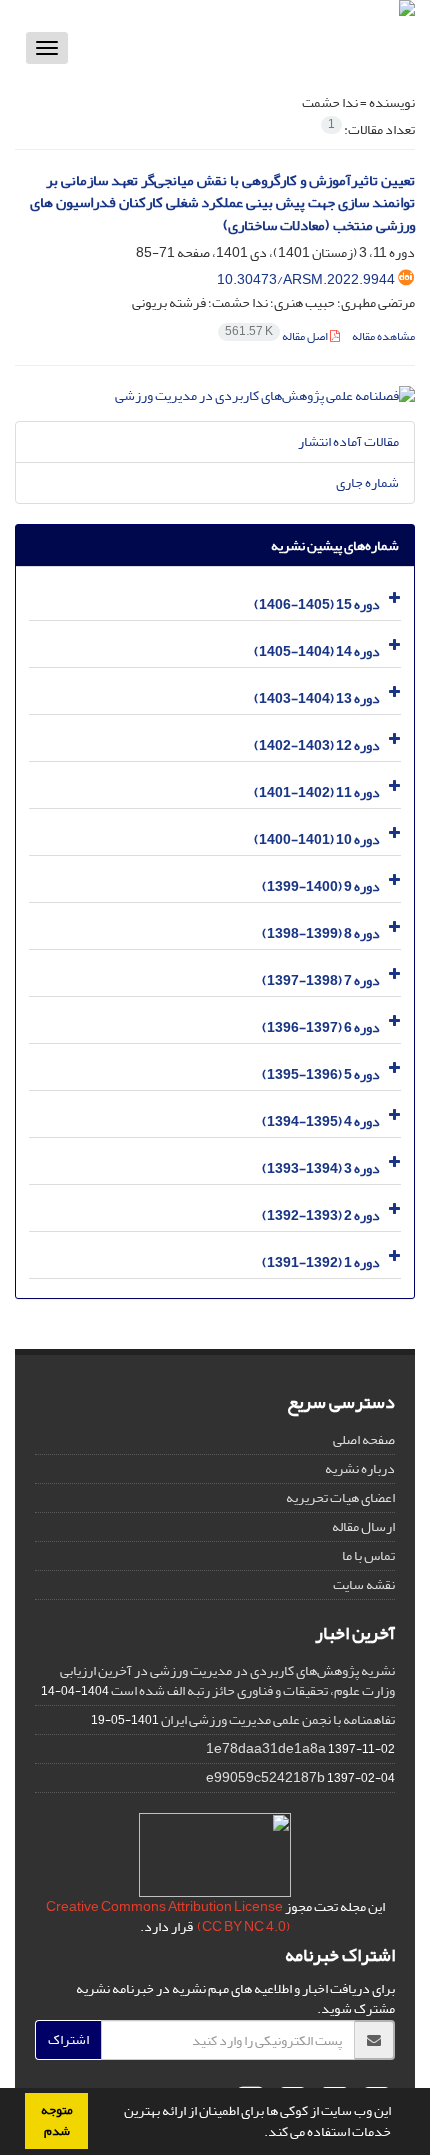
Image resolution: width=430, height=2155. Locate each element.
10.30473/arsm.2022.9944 (306, 279)
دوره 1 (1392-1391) (321, 1262)
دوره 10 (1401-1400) (317, 839)
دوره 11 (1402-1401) (317, 792)
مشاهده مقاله (383, 336)
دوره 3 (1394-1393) (321, 1168)
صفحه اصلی (364, 1439)
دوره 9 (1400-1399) (321, 886)
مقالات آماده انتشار (348, 441)
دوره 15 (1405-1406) (317, 604)
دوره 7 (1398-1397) (321, 980)
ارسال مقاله (363, 1526)
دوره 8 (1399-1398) (321, 933)
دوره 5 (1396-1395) (321, 1074)
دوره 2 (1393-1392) (321, 1215)
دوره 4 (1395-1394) (321, 1121)
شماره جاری (367, 482)
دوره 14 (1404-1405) (317, 651)
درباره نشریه (360, 1468)
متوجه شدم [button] (57, 2120)
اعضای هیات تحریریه (340, 1497)
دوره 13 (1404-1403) (317, 698)
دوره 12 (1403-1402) (317, 745)
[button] (259, 2134)
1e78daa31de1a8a (266, 1748)
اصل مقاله (277, 336)
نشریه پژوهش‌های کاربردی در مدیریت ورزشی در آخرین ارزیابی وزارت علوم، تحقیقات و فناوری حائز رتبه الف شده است (227, 1680)
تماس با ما (368, 1555)
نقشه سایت (364, 1584)
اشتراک (68, 2039)
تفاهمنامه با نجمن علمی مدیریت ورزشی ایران (278, 1719)
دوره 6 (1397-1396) (321, 1027)
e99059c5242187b (265, 1777)
